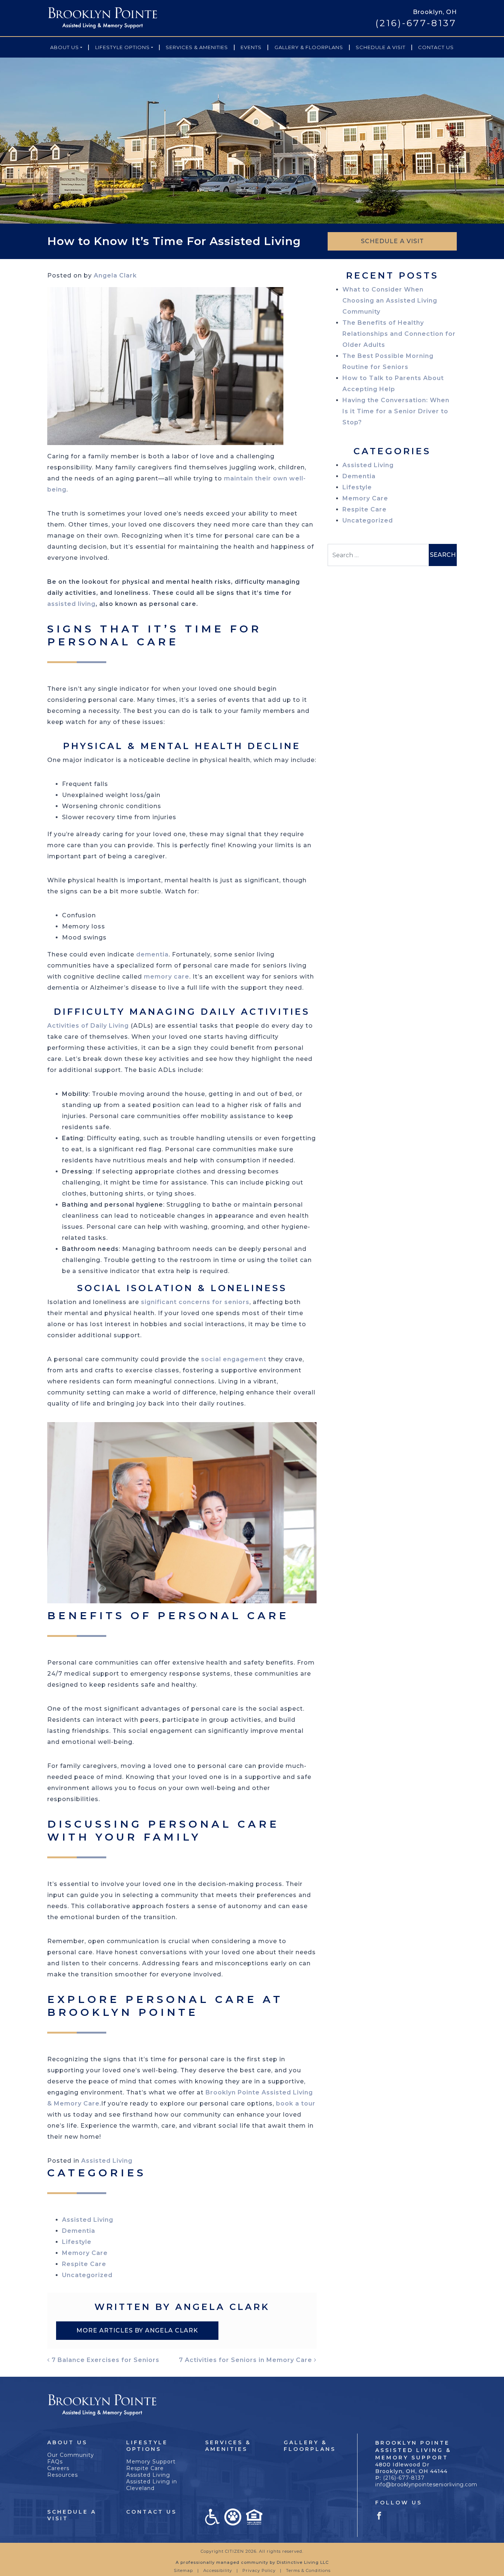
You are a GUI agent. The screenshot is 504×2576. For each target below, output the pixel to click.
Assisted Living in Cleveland (152, 2485)
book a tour (296, 2103)
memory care (167, 977)
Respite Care (84, 2264)
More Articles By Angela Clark (137, 2330)
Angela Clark (115, 275)
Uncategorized (87, 2275)
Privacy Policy (259, 2570)
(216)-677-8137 (416, 23)
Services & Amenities (197, 47)
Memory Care (85, 2253)
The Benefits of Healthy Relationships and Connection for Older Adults (399, 334)
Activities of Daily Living (88, 1026)
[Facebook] (379, 2515)
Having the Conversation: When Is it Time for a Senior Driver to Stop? (396, 411)
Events (251, 47)
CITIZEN (234, 2551)
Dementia (79, 2231)
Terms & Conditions (308, 2570)
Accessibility (218, 2570)
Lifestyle (77, 2242)
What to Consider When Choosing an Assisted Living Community (390, 301)
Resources (63, 2475)
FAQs (55, 2462)
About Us (65, 47)
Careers (58, 2468)
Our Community (71, 2455)
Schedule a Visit (381, 47)
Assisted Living (107, 2161)
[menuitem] (66, 47)
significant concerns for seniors (195, 1302)
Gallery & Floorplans (309, 47)
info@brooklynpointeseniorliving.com (426, 2484)
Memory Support (151, 2462)
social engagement (234, 1359)
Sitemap (183, 2570)
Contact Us (436, 47)
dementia (152, 954)
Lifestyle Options (122, 47)
